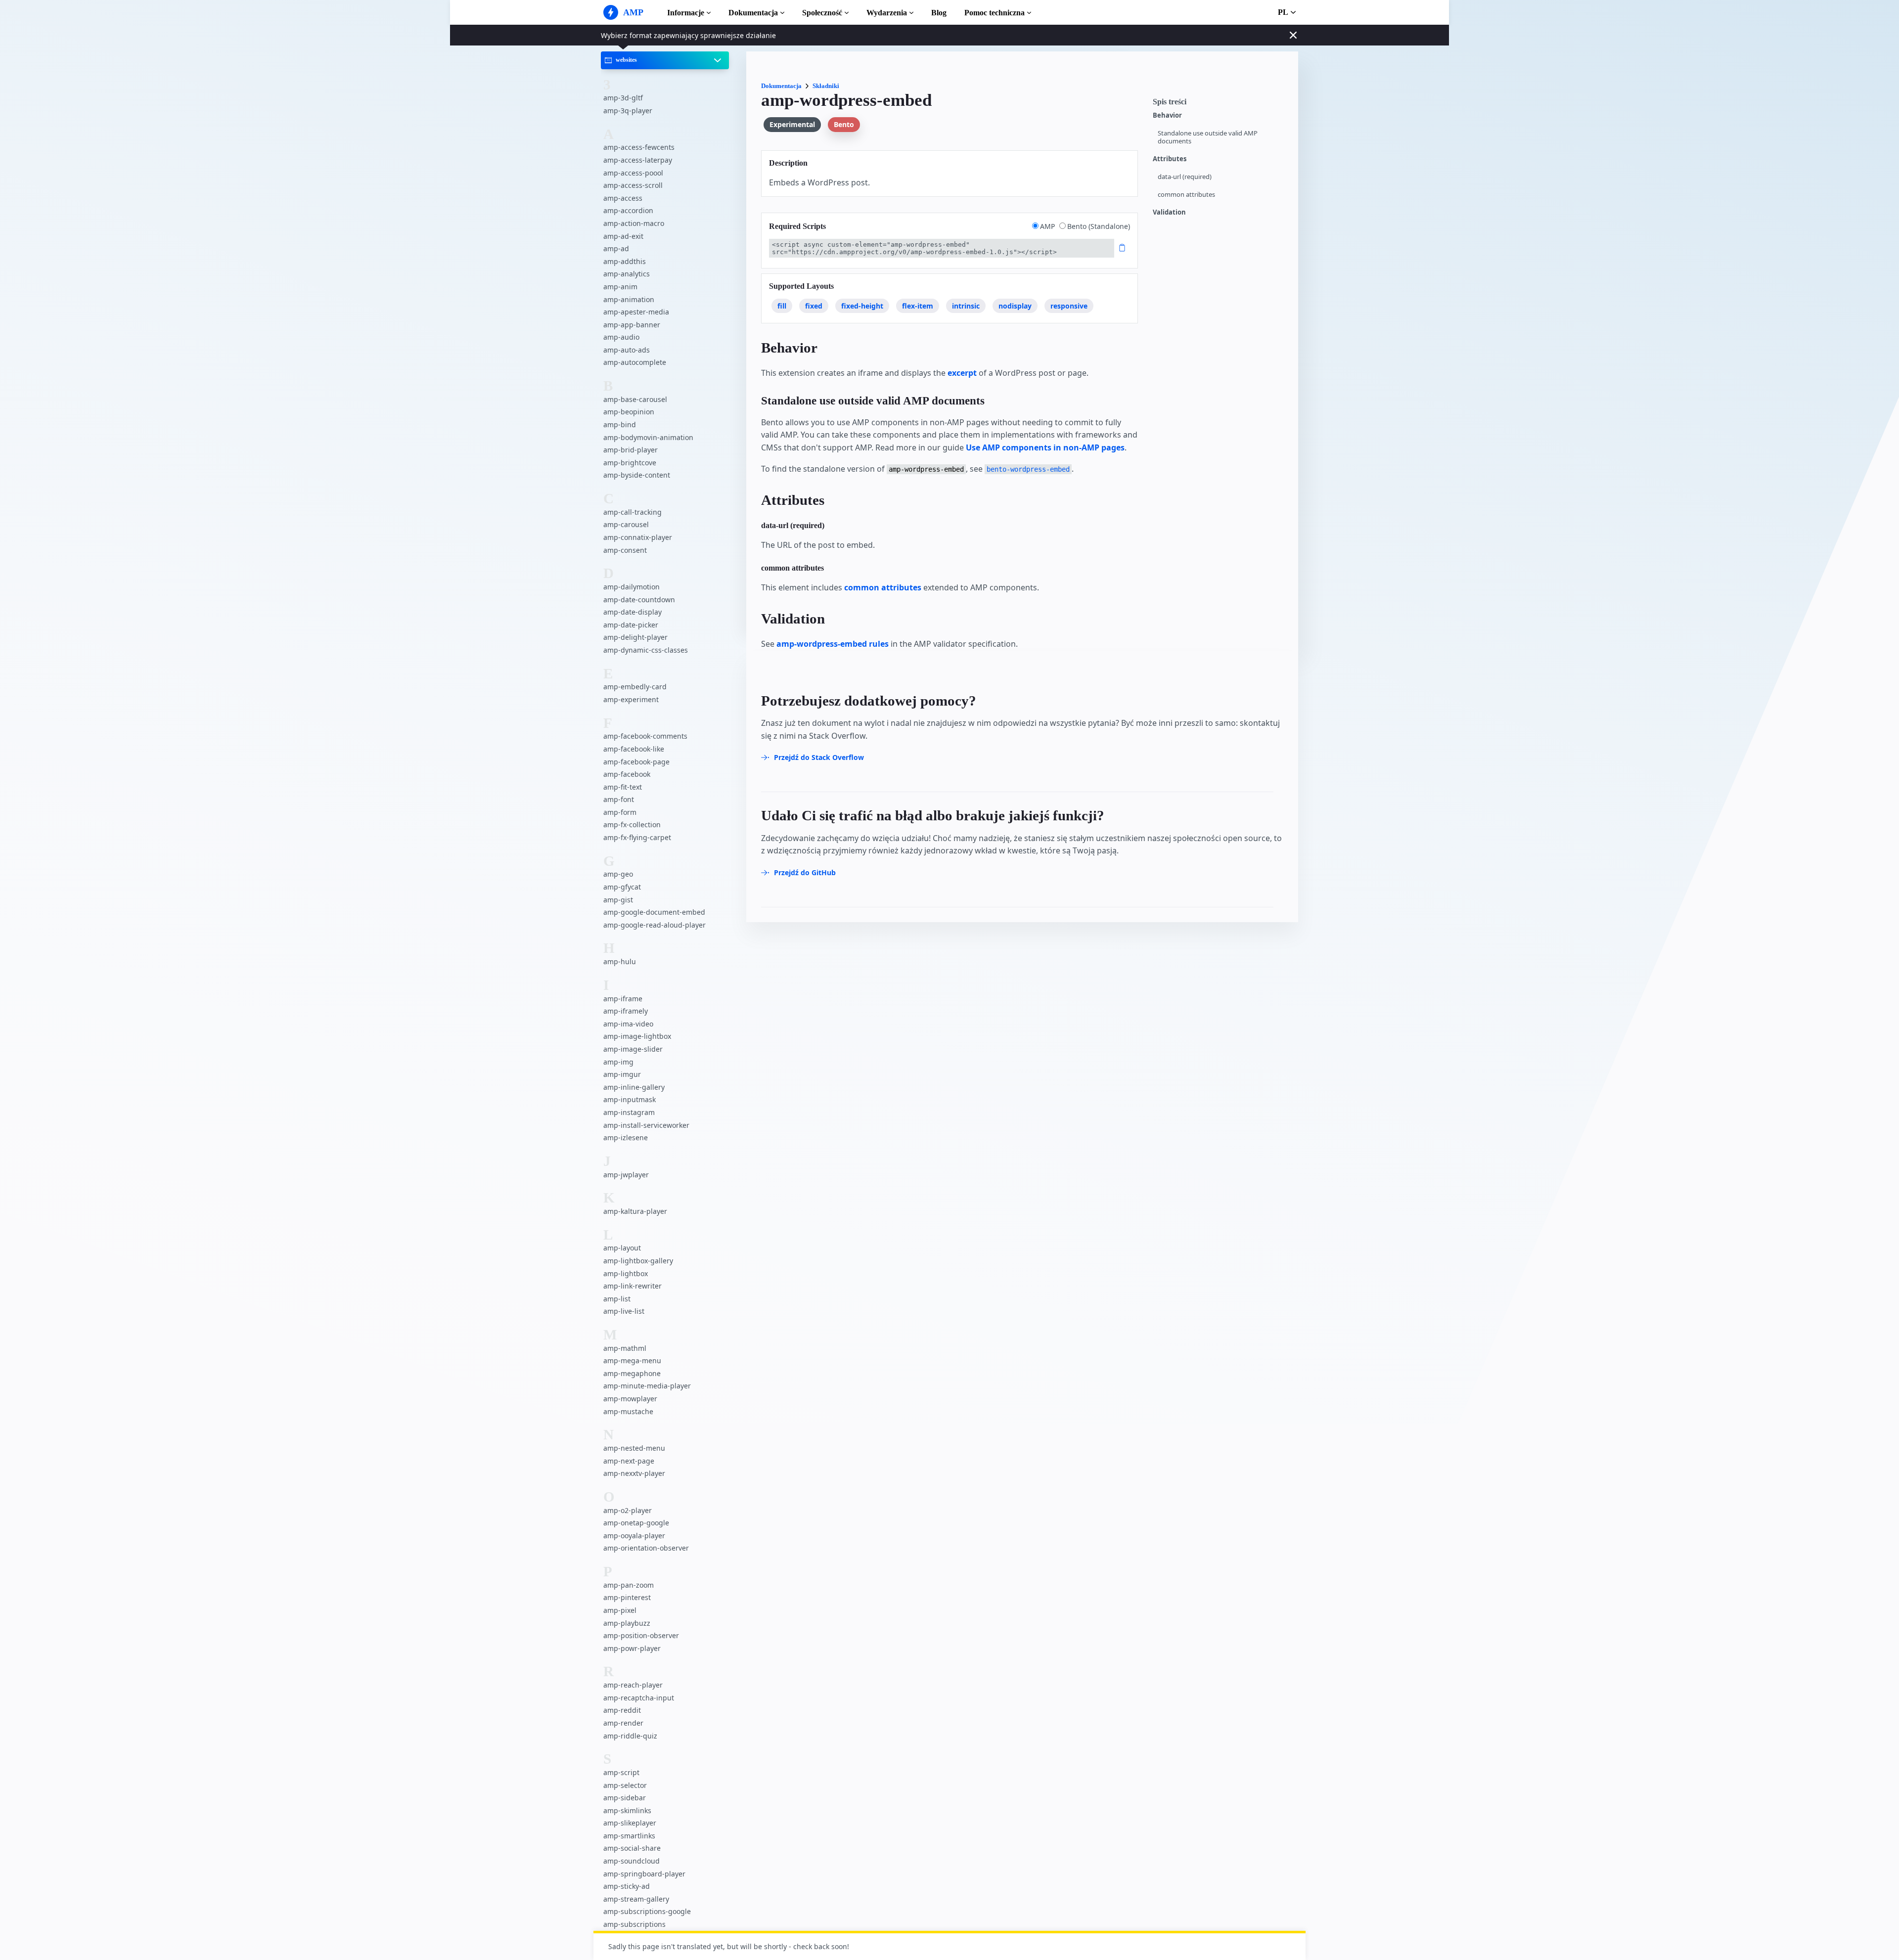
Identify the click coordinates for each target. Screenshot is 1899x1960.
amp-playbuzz (627, 1623)
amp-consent (625, 550)
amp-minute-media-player (647, 1386)
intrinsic (966, 306)
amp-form (620, 812)
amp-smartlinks (629, 1836)
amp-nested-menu (634, 1448)
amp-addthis (625, 261)
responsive (1069, 306)
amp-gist (618, 900)
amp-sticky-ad (627, 1886)
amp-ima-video (628, 1024)
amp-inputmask (630, 1099)
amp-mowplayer (630, 1399)
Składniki (826, 86)
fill (782, 306)
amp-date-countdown (639, 600)
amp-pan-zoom (629, 1585)
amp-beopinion (629, 412)
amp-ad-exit (623, 236)
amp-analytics (627, 274)
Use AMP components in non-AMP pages (1045, 447)
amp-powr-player (632, 1648)
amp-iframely (626, 1011)
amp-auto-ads (627, 350)
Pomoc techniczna (995, 13)
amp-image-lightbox (637, 1036)
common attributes (1186, 195)
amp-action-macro (634, 223)
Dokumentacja (753, 13)
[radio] (1035, 226)
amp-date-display (633, 612)
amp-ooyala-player (634, 1536)
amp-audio (621, 337)
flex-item (918, 306)
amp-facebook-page (636, 762)
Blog (939, 13)
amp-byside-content (637, 475)
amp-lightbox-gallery (638, 1261)
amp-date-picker (631, 625)
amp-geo (618, 874)
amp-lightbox (626, 1273)
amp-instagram (629, 1112)
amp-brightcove (630, 463)
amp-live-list (624, 1311)
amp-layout (622, 1248)
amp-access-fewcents (639, 147)
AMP (1048, 226)
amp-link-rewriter (633, 1286)
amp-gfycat (622, 887)
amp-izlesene (626, 1137)
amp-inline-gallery (634, 1087)
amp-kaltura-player (635, 1211)
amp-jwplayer (626, 1175)
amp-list (617, 1299)
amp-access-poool (633, 173)
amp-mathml (625, 1348)
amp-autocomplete (635, 362)
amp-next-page (629, 1461)
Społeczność (822, 13)
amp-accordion (628, 210)
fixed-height (862, 306)
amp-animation (629, 299)
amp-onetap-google (636, 1523)
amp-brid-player (631, 450)
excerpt (962, 373)
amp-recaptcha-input (639, 1698)
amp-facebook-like (634, 749)
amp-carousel (626, 524)
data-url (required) (1185, 177)
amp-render (623, 1723)
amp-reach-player (633, 1685)
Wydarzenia (887, 13)
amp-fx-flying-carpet (637, 837)
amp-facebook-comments (645, 736)
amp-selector (625, 1785)
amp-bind (620, 424)
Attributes (1170, 159)
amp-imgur (622, 1074)
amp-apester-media (636, 312)
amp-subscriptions (634, 1924)
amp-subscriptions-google (647, 1911)
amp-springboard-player (644, 1874)
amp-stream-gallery (636, 1899)
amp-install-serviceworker (646, 1125)
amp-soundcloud (632, 1861)
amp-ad (616, 248)
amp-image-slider (633, 1049)
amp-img (618, 1062)
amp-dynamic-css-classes (646, 650)
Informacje (686, 13)
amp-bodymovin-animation (648, 437)
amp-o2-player (628, 1510)
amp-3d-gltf (623, 98)
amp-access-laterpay (638, 160)
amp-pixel (620, 1610)
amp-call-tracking (633, 512)
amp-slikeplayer (630, 1823)
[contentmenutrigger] (1221, 104)
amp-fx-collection (632, 824)
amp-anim (620, 287)
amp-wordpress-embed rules (833, 644)
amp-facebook (627, 774)
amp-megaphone (632, 1373)
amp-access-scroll (633, 185)
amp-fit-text (623, 787)
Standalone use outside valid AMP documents (1208, 137)
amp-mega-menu (632, 1360)
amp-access (623, 198)
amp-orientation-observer (646, 1548)
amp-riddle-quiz (630, 1736)
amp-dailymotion (632, 587)
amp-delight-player (635, 637)
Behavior (1167, 115)
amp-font (619, 799)
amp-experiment (631, 699)
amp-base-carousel (635, 399)
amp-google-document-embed (654, 912)
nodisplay (1015, 306)
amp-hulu (620, 961)
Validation (1169, 212)
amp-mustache (628, 1411)
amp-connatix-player (638, 537)
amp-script (621, 1772)
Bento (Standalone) (1099, 226)
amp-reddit (622, 1710)
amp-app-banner (632, 325)
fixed (814, 306)
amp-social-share (632, 1848)
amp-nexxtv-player (634, 1473)
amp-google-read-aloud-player (655, 925)
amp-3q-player (628, 111)
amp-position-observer (641, 1635)
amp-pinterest (627, 1597)
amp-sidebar (625, 1798)
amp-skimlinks (627, 1810)
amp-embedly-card (635, 687)
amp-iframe (623, 999)
